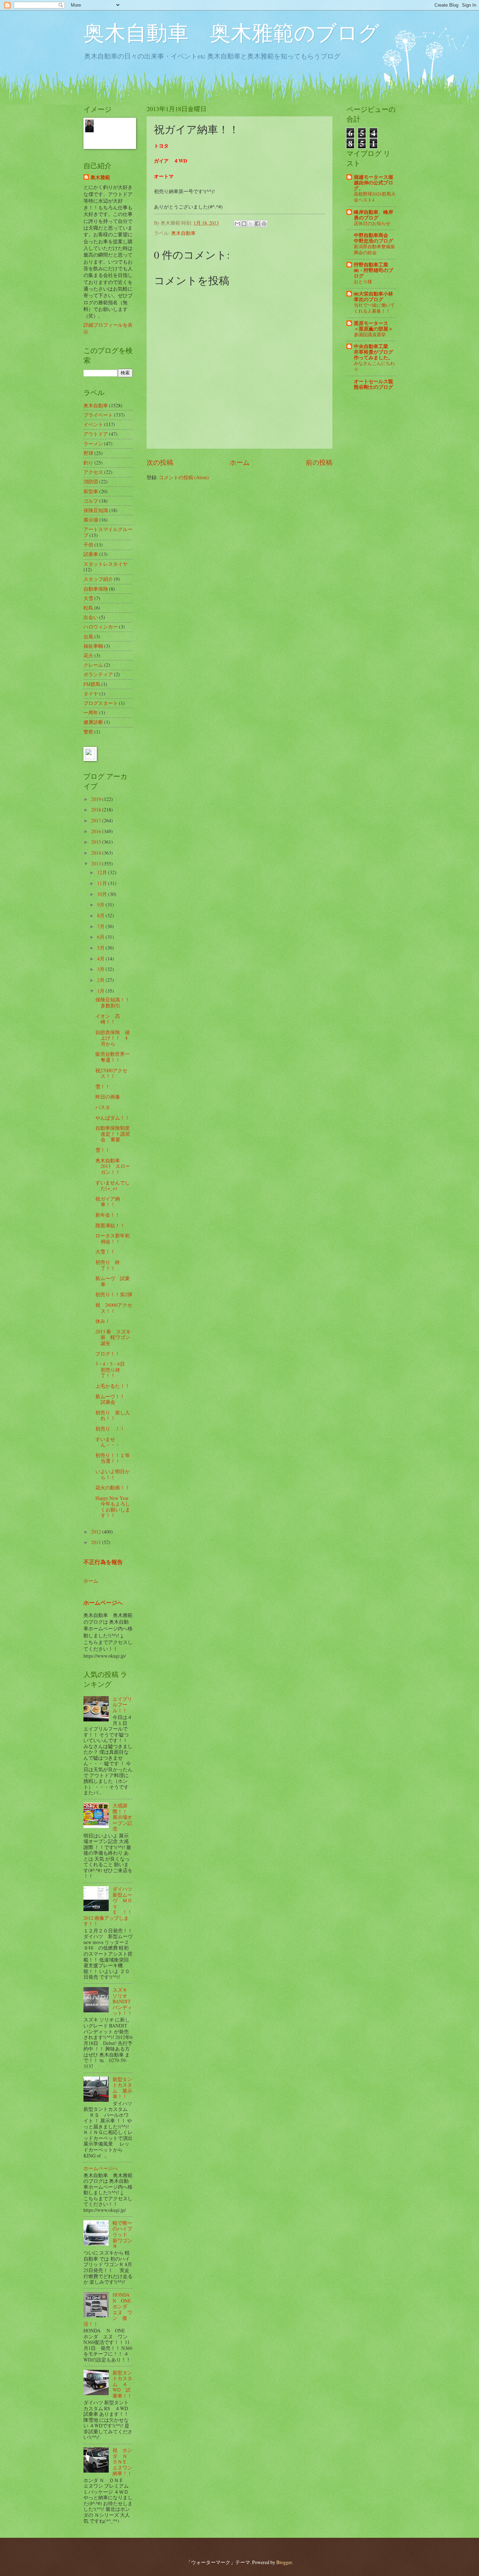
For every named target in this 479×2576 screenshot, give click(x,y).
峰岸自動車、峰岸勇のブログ (373, 215)
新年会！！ (108, 1215)
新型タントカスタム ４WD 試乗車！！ (122, 2384)
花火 (88, 655)
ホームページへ (103, 1603)
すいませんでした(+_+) (113, 1185)
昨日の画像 (108, 1097)
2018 (97, 810)
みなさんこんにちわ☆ (374, 366)
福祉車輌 (93, 646)
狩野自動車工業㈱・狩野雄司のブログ (373, 270)
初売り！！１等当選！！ (113, 1458)
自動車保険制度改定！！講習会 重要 (113, 1134)
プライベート (98, 415)
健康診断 (93, 722)
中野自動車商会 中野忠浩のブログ (373, 238)
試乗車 (91, 554)
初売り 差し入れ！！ (113, 1415)
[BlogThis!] (244, 224)
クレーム (93, 665)
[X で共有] (251, 224)
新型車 (91, 491)
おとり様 (363, 281)
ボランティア (98, 674)
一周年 (91, 712)
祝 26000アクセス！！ (114, 1308)
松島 (88, 608)
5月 (101, 948)
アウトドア (96, 434)
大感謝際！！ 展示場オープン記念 (122, 1817)
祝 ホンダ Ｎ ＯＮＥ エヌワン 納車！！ (125, 2462)
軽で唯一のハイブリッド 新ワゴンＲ (122, 2234)
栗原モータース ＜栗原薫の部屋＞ (373, 326)
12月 (103, 872)
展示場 (91, 520)
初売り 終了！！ (108, 1265)
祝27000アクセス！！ (111, 1073)
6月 (101, 937)
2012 (97, 1532)
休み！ (103, 1321)
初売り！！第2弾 (114, 1294)
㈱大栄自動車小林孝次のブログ (373, 297)
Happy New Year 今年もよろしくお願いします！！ (113, 1507)
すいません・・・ (108, 1442)
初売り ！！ (110, 1429)
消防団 (91, 481)
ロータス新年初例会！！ (113, 1238)
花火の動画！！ (113, 1487)
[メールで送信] (237, 224)
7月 (101, 926)
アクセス (93, 472)
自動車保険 (96, 589)
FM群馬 (92, 684)
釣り (88, 463)
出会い (91, 617)
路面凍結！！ (110, 1225)
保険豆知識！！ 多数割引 (115, 1002)
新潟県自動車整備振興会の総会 (374, 249)
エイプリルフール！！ (122, 1705)
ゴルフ (91, 501)
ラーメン (93, 444)
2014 (97, 853)
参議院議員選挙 (370, 334)
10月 (103, 894)
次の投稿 (160, 462)
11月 (103, 883)
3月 (101, 969)
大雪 (88, 598)
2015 (97, 842)
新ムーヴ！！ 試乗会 (113, 1399)
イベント (93, 424)
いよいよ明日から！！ (113, 1474)
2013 (97, 864)
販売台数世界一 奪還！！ (115, 1057)
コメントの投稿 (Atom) (184, 477)
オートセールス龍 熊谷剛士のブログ (373, 384)
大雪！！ (105, 1252)
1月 (101, 991)
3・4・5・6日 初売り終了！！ (113, 1369)
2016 (97, 831)
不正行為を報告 (103, 1562)
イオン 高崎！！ (108, 1019)
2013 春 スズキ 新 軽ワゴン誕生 (116, 1337)
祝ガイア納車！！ (108, 1202)
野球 (88, 453)
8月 (101, 915)
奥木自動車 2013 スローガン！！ (113, 1166)
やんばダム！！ (113, 1118)
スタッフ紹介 (98, 579)
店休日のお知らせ (372, 223)
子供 (88, 545)
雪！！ (103, 1086)
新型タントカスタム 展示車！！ (122, 2088)
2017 (97, 820)
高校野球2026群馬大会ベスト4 (375, 197)
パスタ (103, 1107)
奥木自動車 (183, 233)
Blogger (284, 2562)
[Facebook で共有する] (257, 224)
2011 (97, 1542)
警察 (88, 732)
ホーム (240, 462)
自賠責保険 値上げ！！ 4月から (113, 1038)
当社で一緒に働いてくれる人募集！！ (374, 308)
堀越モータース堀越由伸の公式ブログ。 (373, 183)
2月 (101, 980)
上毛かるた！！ (113, 1386)
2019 (97, 799)
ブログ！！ (108, 1354)
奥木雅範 (100, 178)
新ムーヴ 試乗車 (113, 1281)
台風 (88, 636)
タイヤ (91, 694)
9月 (101, 905)
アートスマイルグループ (108, 532)
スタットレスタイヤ (106, 564)
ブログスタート (101, 703)
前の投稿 (319, 462)
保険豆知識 (96, 510)
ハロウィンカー (101, 627)
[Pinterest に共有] (264, 224)
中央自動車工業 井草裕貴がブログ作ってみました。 (373, 352)
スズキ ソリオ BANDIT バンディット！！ (122, 2001)
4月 (101, 959)
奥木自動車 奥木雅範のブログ (231, 32)
